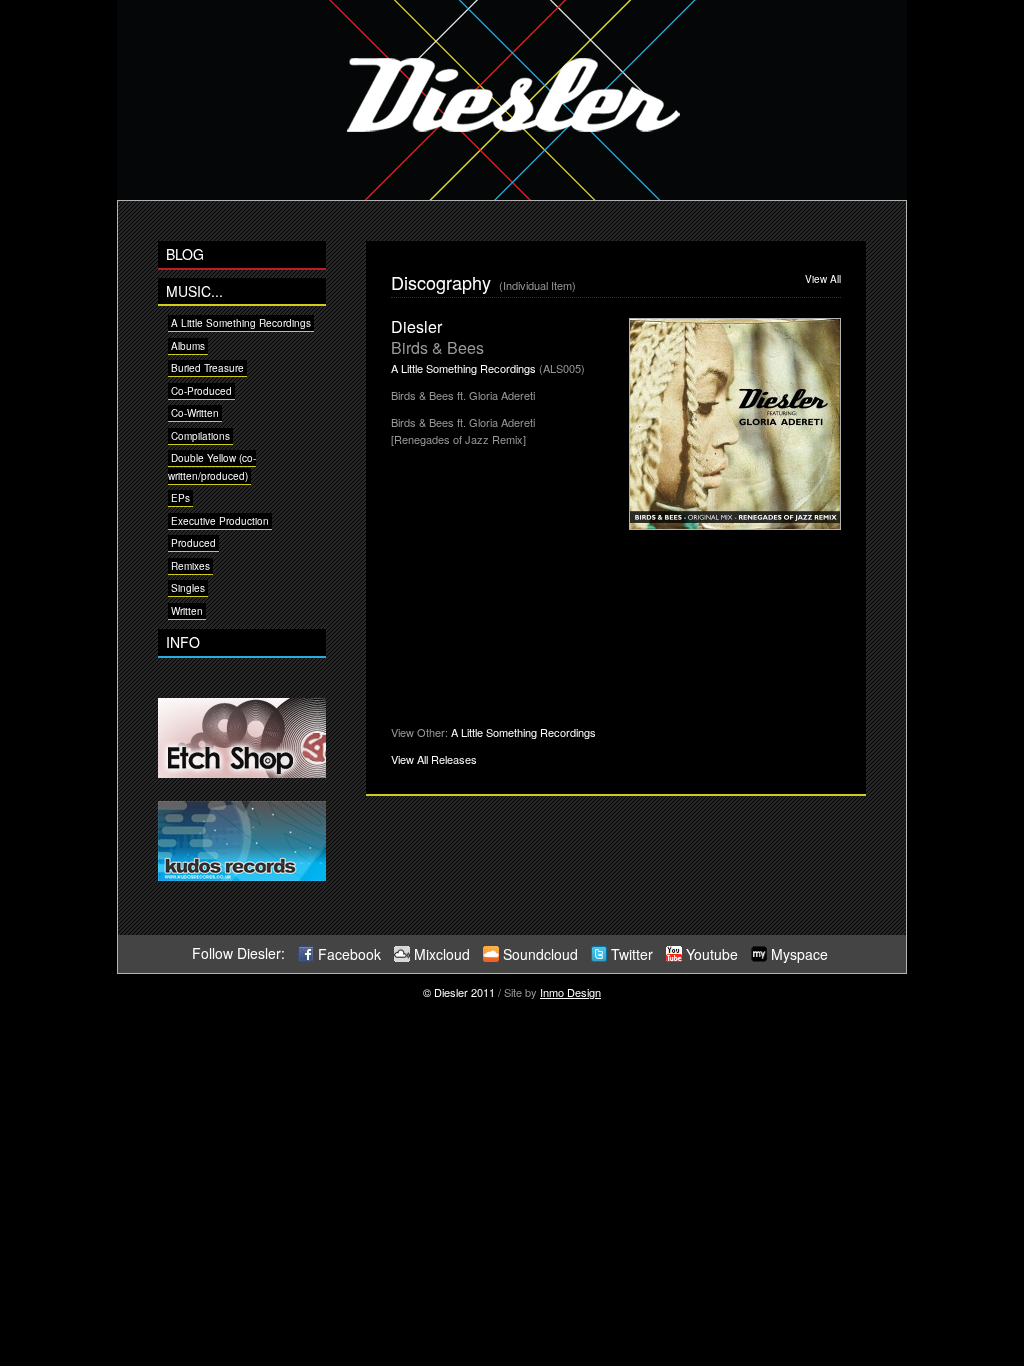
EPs (180, 498)
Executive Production (220, 521)
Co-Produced (201, 391)
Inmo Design (570, 992)
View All (823, 279)
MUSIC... (194, 291)
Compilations (200, 436)
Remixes (190, 566)
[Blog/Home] (512, 195)
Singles (188, 588)
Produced (193, 543)
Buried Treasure (207, 368)
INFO (183, 642)
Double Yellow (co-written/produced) (212, 467)
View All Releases (434, 759)
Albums (188, 346)
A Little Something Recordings (241, 323)
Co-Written (195, 413)
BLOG (185, 254)
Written (187, 611)
